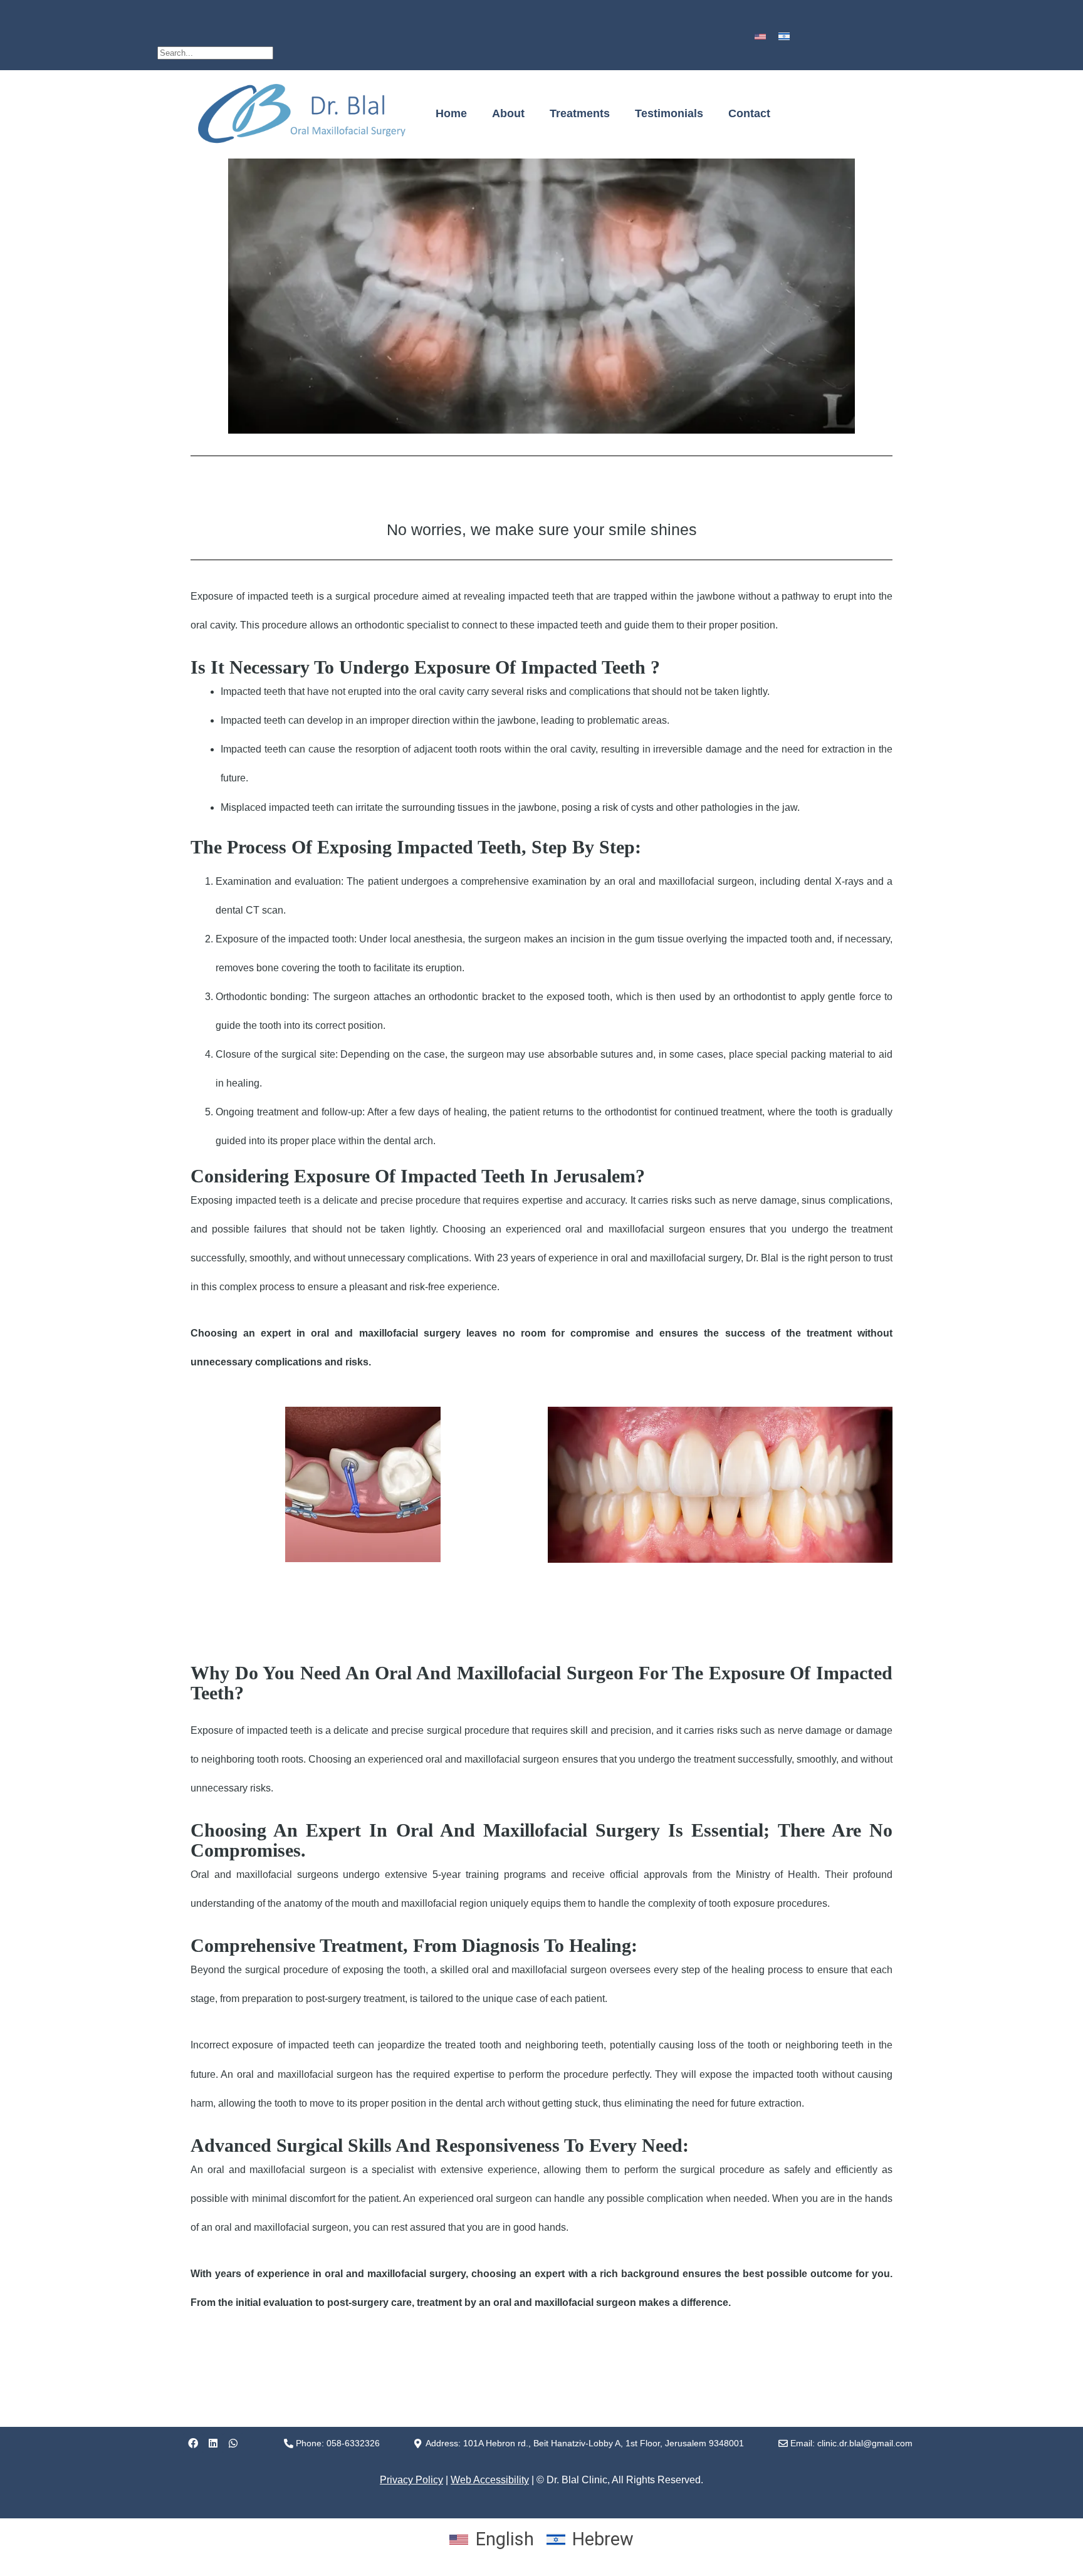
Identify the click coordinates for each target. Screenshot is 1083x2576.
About (508, 113)
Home (451, 113)
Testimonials (669, 113)
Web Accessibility (490, 2480)
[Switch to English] (760, 36)
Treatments (580, 113)
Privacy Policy (411, 2480)
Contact (749, 113)
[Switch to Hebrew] (784, 36)
